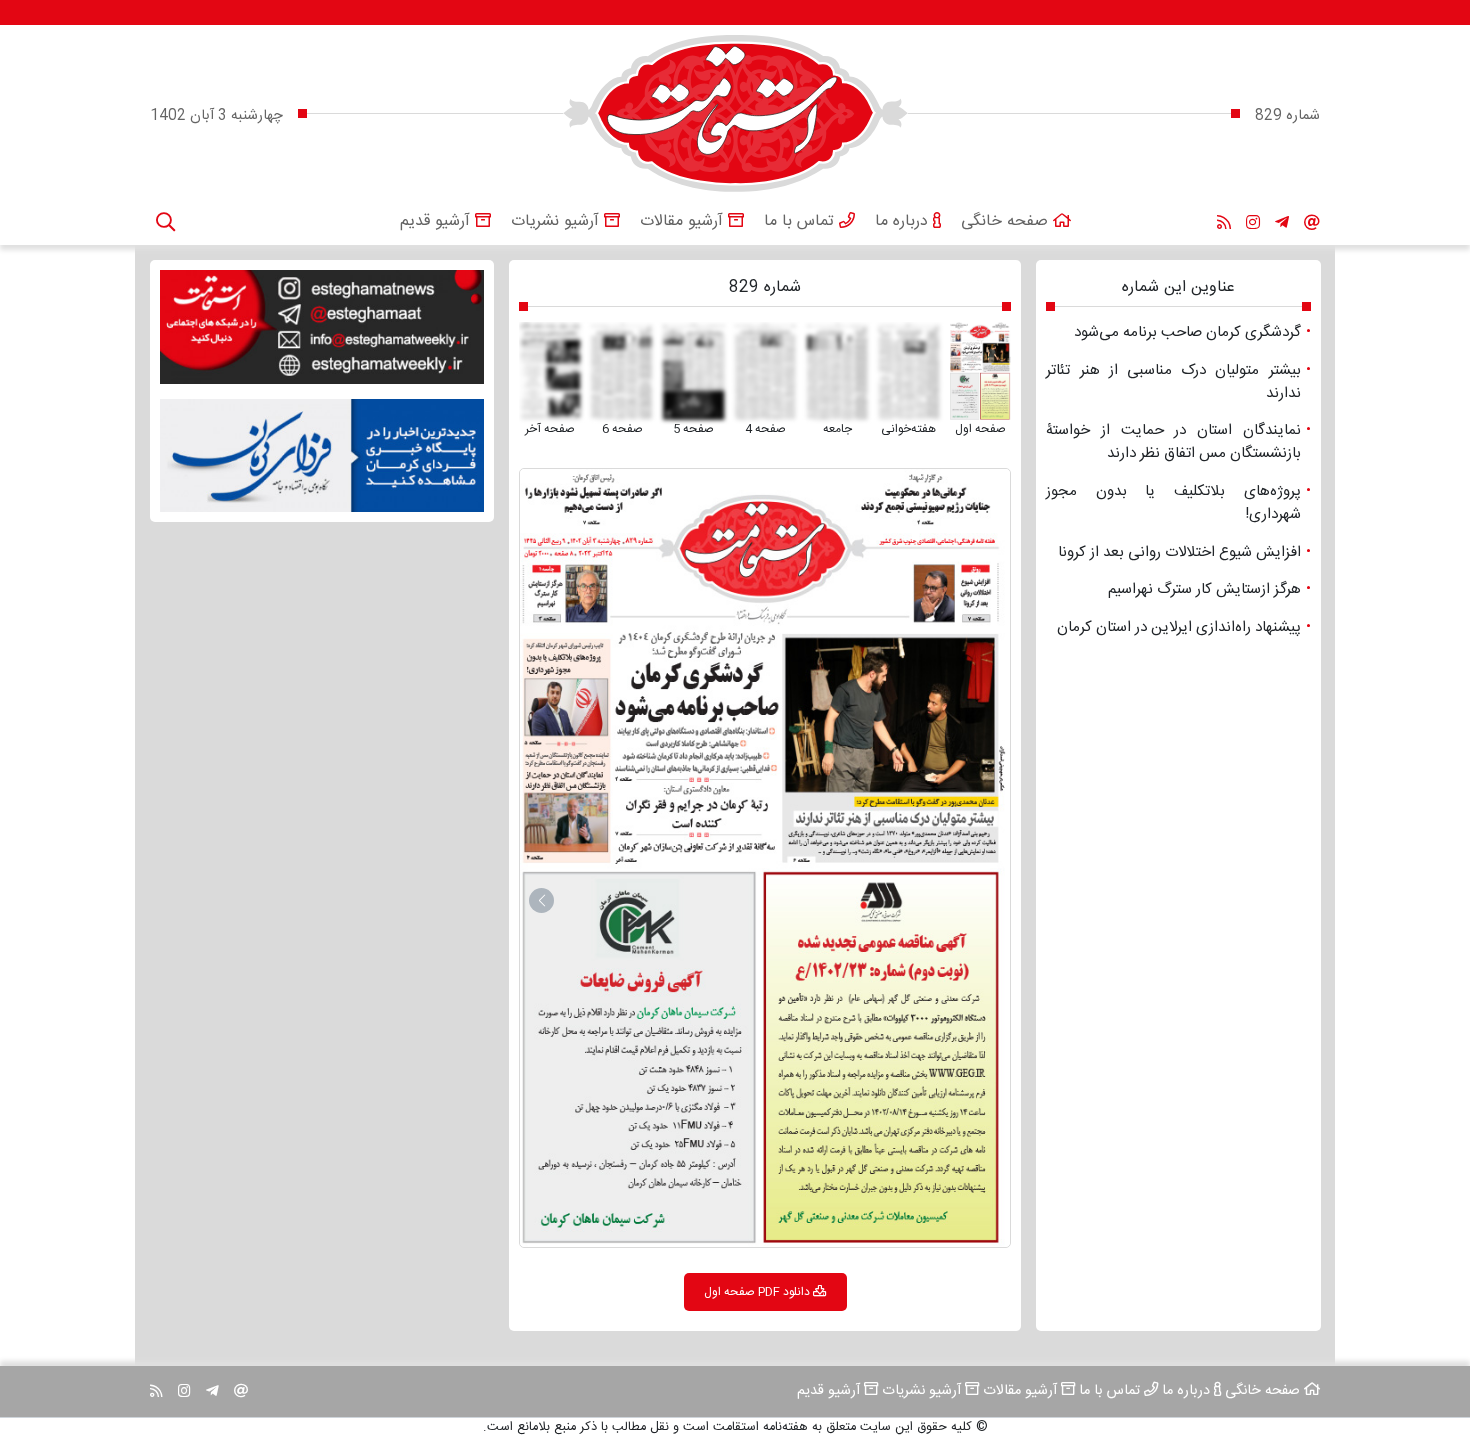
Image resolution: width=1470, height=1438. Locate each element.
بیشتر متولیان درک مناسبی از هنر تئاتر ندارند (897, 811)
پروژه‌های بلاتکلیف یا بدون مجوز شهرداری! (569, 687)
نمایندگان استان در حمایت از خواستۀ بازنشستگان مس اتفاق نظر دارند (564, 803)
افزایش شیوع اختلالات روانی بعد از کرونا (964, 581)
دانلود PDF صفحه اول (757, 1292)
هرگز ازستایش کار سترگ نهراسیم (569, 589)
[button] (541, 900)
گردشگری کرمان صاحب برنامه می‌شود (689, 694)
